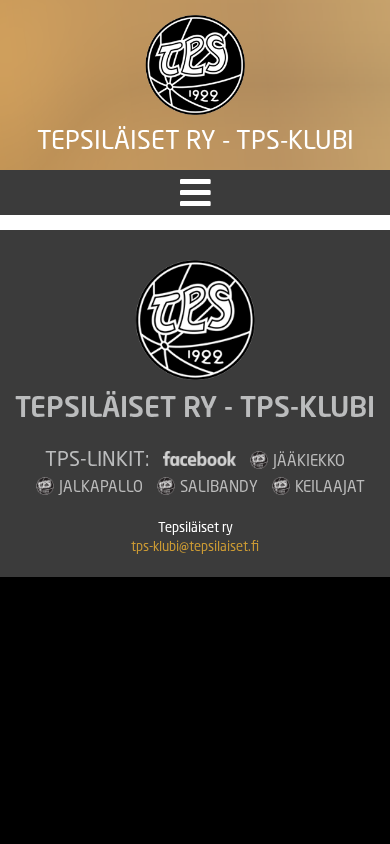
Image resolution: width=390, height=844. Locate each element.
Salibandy (219, 486)
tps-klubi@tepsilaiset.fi (195, 546)
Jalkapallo (101, 486)
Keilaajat (330, 486)
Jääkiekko (309, 460)
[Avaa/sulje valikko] (195, 192)
